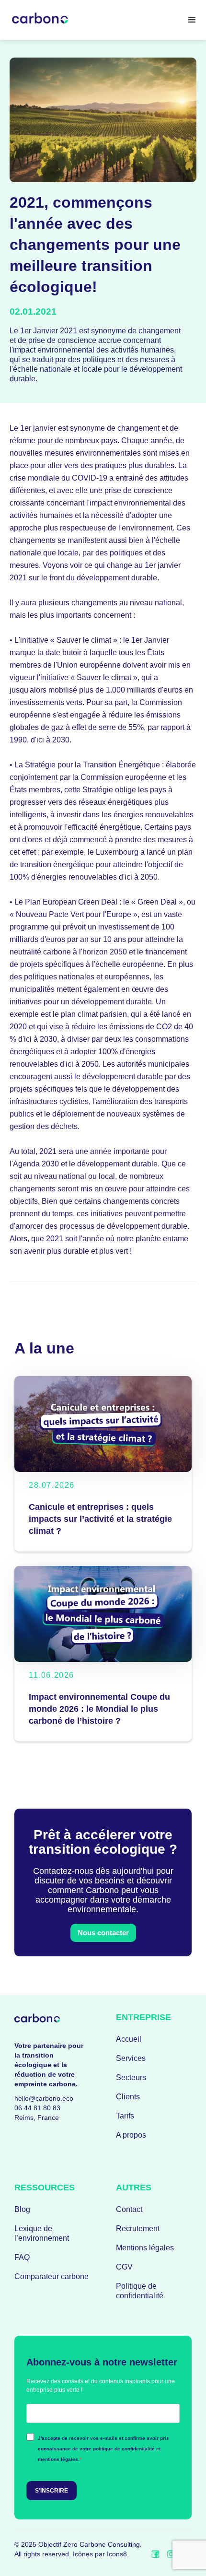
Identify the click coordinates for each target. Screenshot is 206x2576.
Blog (22, 2209)
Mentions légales (145, 2248)
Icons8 (117, 2554)
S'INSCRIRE (51, 2491)
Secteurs (131, 2077)
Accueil (129, 2039)
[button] (192, 20)
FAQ (22, 2257)
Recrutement (138, 2229)
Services (131, 2058)
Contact (129, 2209)
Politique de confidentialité (140, 2291)
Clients (128, 2097)
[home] (42, 20)
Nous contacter (103, 1933)
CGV (124, 2267)
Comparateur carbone (51, 2276)
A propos (131, 2135)
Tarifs (125, 2116)
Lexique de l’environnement (42, 2233)
